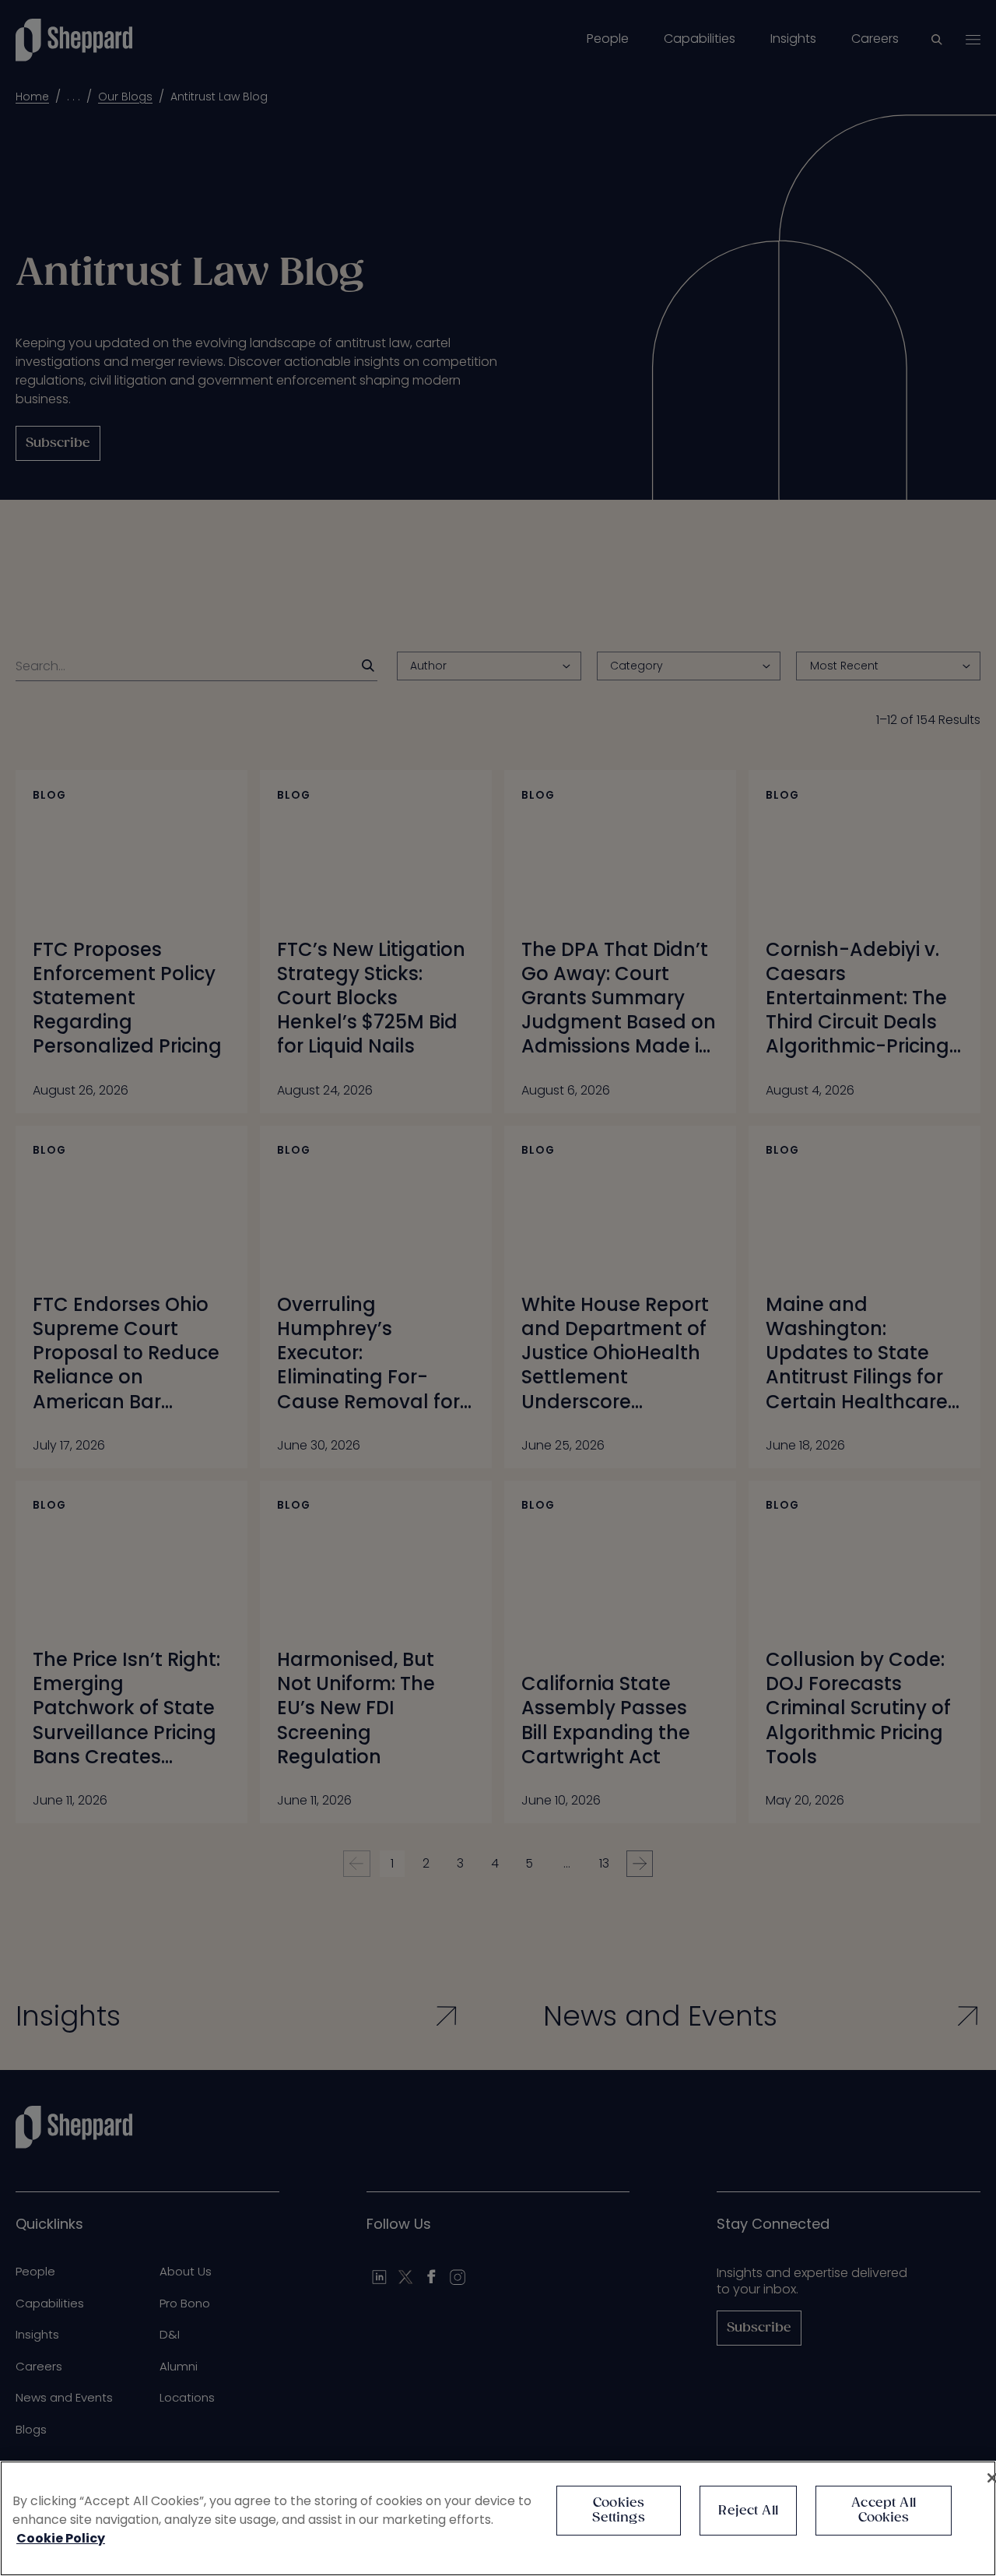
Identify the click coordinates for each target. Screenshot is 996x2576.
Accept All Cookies (884, 2511)
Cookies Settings (618, 2511)
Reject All (748, 2511)
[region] (498, 2518)
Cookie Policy (61, 2538)
